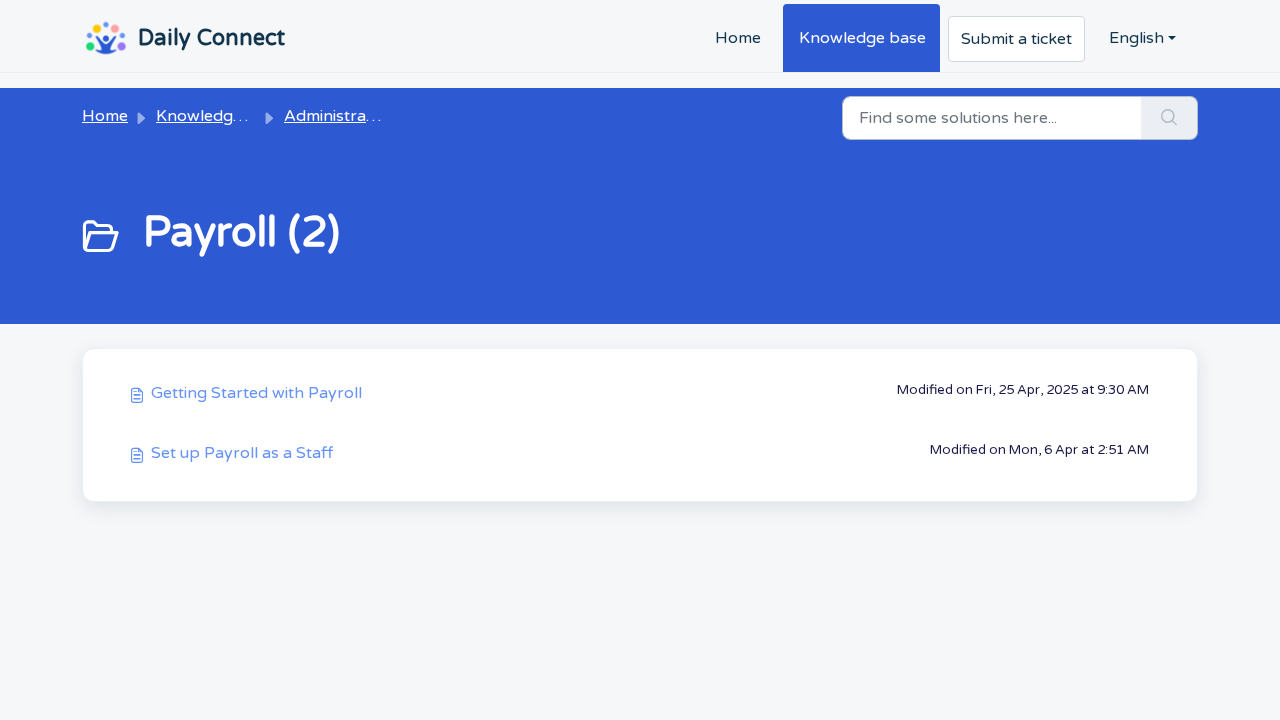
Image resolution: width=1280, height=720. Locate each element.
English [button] (1136, 38)
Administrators (340, 116)
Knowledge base (862, 38)
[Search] (1169, 118)
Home (738, 38)
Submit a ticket (1016, 39)
